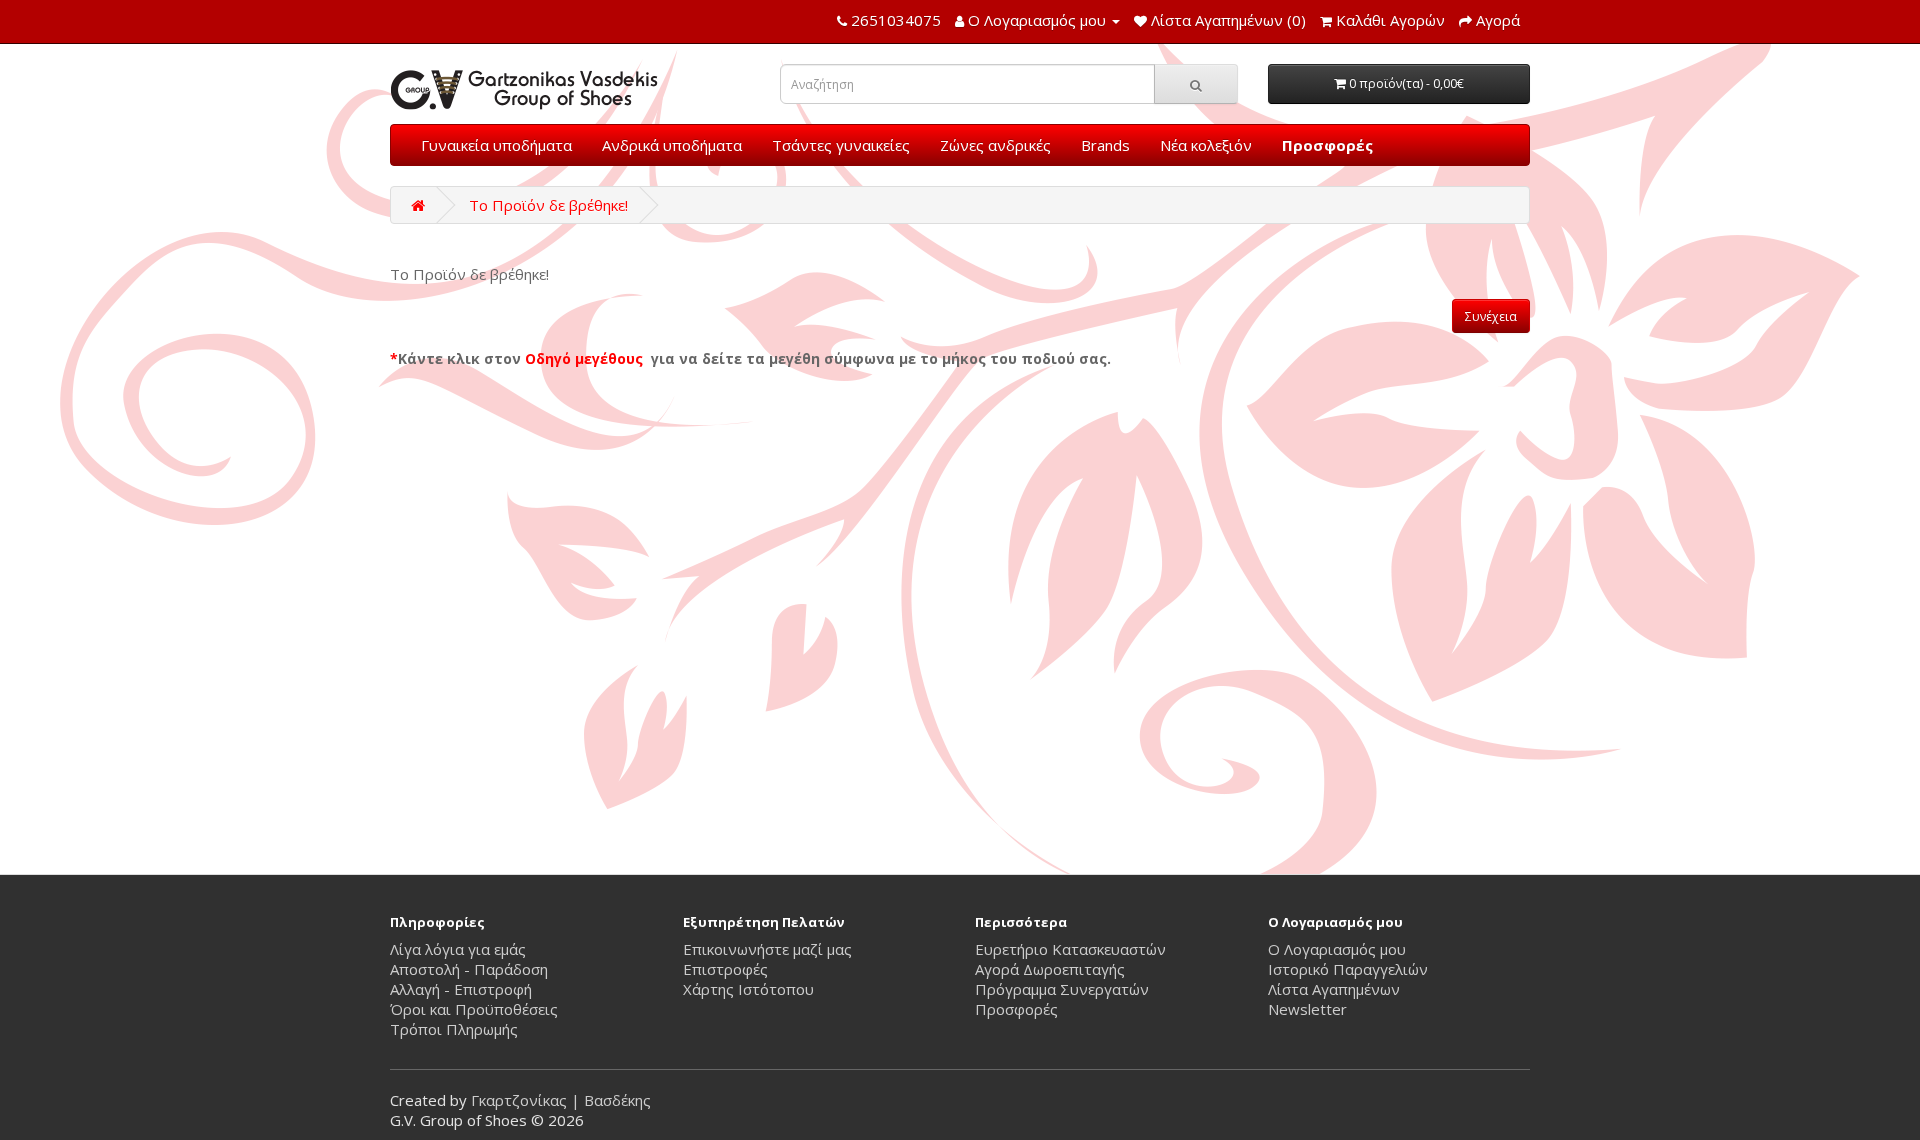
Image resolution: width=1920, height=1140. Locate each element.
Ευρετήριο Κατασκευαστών (1070, 949)
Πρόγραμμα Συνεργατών (1062, 989)
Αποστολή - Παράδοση (469, 969)
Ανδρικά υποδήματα (672, 145)
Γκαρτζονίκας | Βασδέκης (561, 1100)
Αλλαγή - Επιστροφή (461, 989)
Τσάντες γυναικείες (841, 145)
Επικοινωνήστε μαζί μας (767, 949)
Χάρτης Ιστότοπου (748, 989)
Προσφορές (1327, 145)
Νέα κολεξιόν (1206, 145)
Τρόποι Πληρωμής (454, 1029)
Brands (1105, 145)
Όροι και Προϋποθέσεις (474, 1009)
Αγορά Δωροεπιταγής (1050, 969)
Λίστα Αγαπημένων (1334, 989)
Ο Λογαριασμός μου (1337, 949)
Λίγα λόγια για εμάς (458, 949)
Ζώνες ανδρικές (995, 145)
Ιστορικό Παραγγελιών (1348, 969)
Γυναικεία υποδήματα (496, 145)
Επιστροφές (725, 969)
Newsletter (1307, 1009)
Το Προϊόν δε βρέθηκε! (548, 205)
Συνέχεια (1491, 316)
